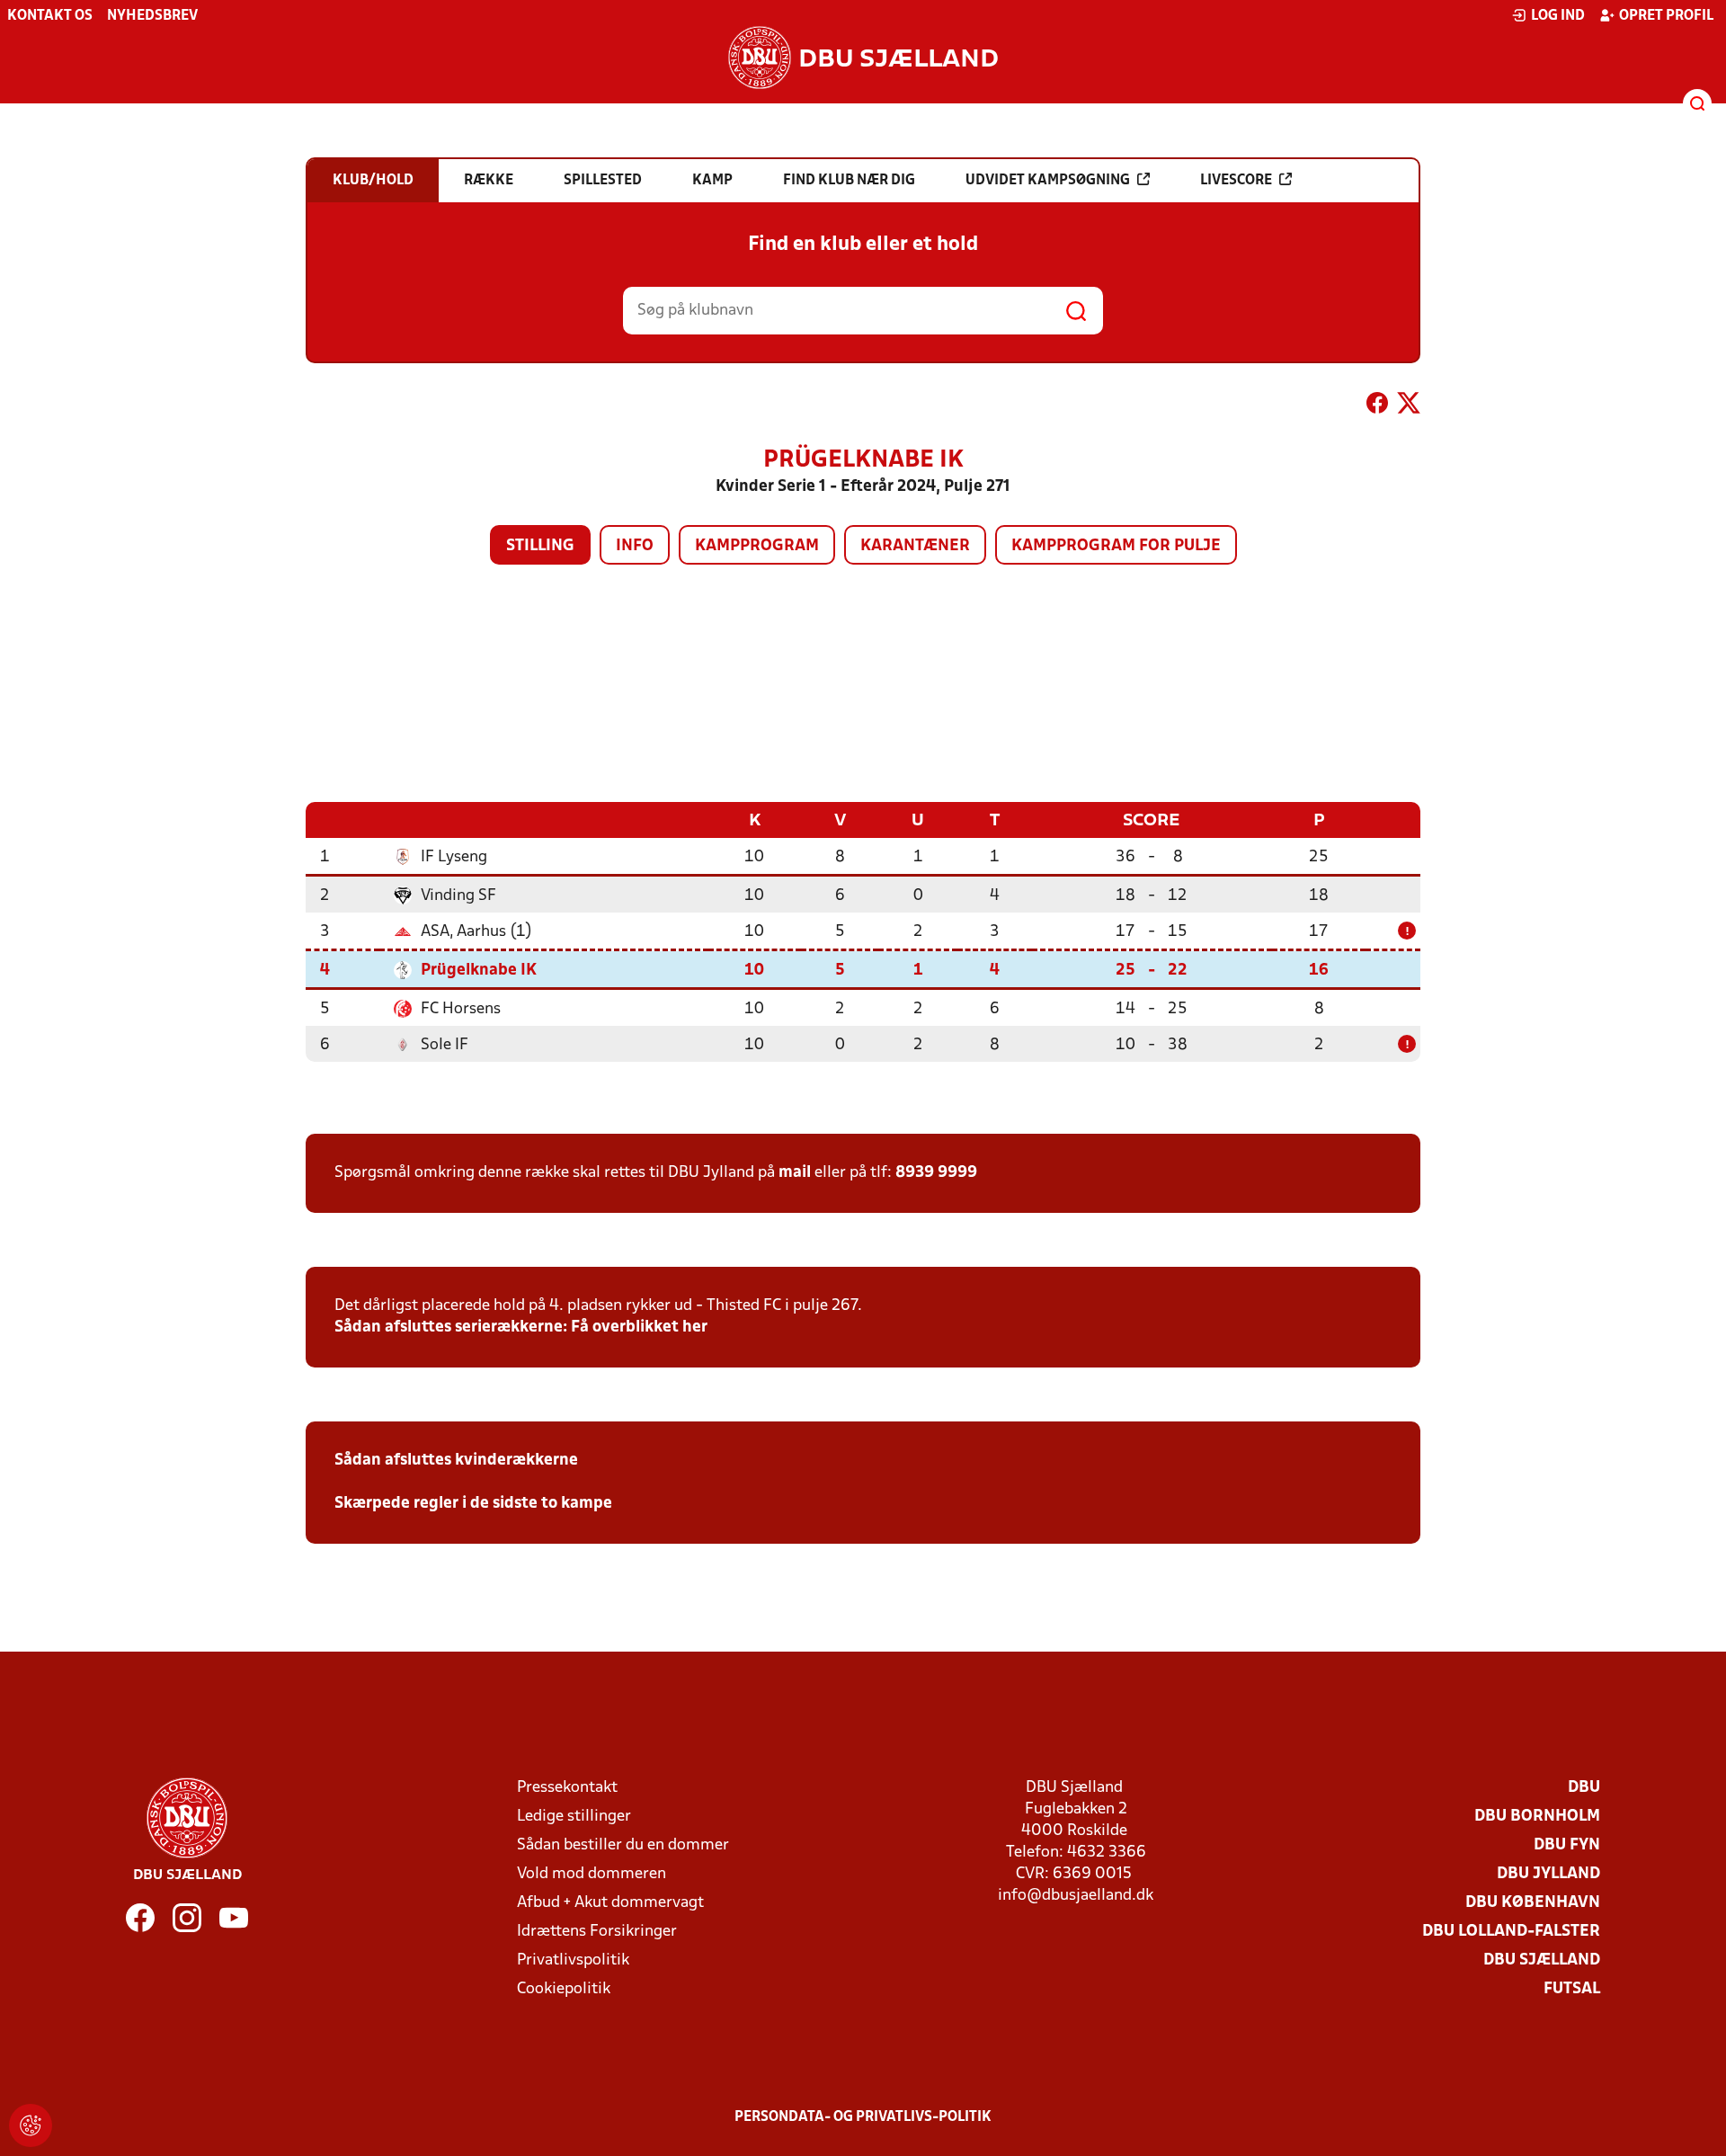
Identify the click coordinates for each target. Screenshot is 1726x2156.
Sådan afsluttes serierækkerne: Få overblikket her (521, 1327)
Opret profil (1666, 16)
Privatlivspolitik (573, 1960)
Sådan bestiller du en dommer (623, 1845)
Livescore (1236, 181)
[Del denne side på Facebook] (1377, 406)
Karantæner (915, 546)
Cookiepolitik (564, 1989)
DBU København (1533, 1903)
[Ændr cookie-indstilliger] (31, 2125)
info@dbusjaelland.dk (1076, 1896)
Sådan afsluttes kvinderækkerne (456, 1461)
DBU (1584, 1788)
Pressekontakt (567, 1788)
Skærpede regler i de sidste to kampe (473, 1504)
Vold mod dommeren (592, 1874)
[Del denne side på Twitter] (1409, 406)
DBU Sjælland (1542, 1960)
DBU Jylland (1548, 1874)
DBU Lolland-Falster (1511, 1932)
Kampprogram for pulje (1116, 546)
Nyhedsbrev (152, 16)
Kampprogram (757, 546)
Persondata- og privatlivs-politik (863, 2117)
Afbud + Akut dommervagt (610, 1903)
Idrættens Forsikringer (597, 1932)
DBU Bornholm (1537, 1817)
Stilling (540, 546)
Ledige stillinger (574, 1817)
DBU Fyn (1567, 1845)
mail (795, 1173)
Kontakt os (50, 16)
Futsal (1572, 1989)
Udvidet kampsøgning (1048, 181)
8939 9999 (936, 1173)
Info (635, 546)
